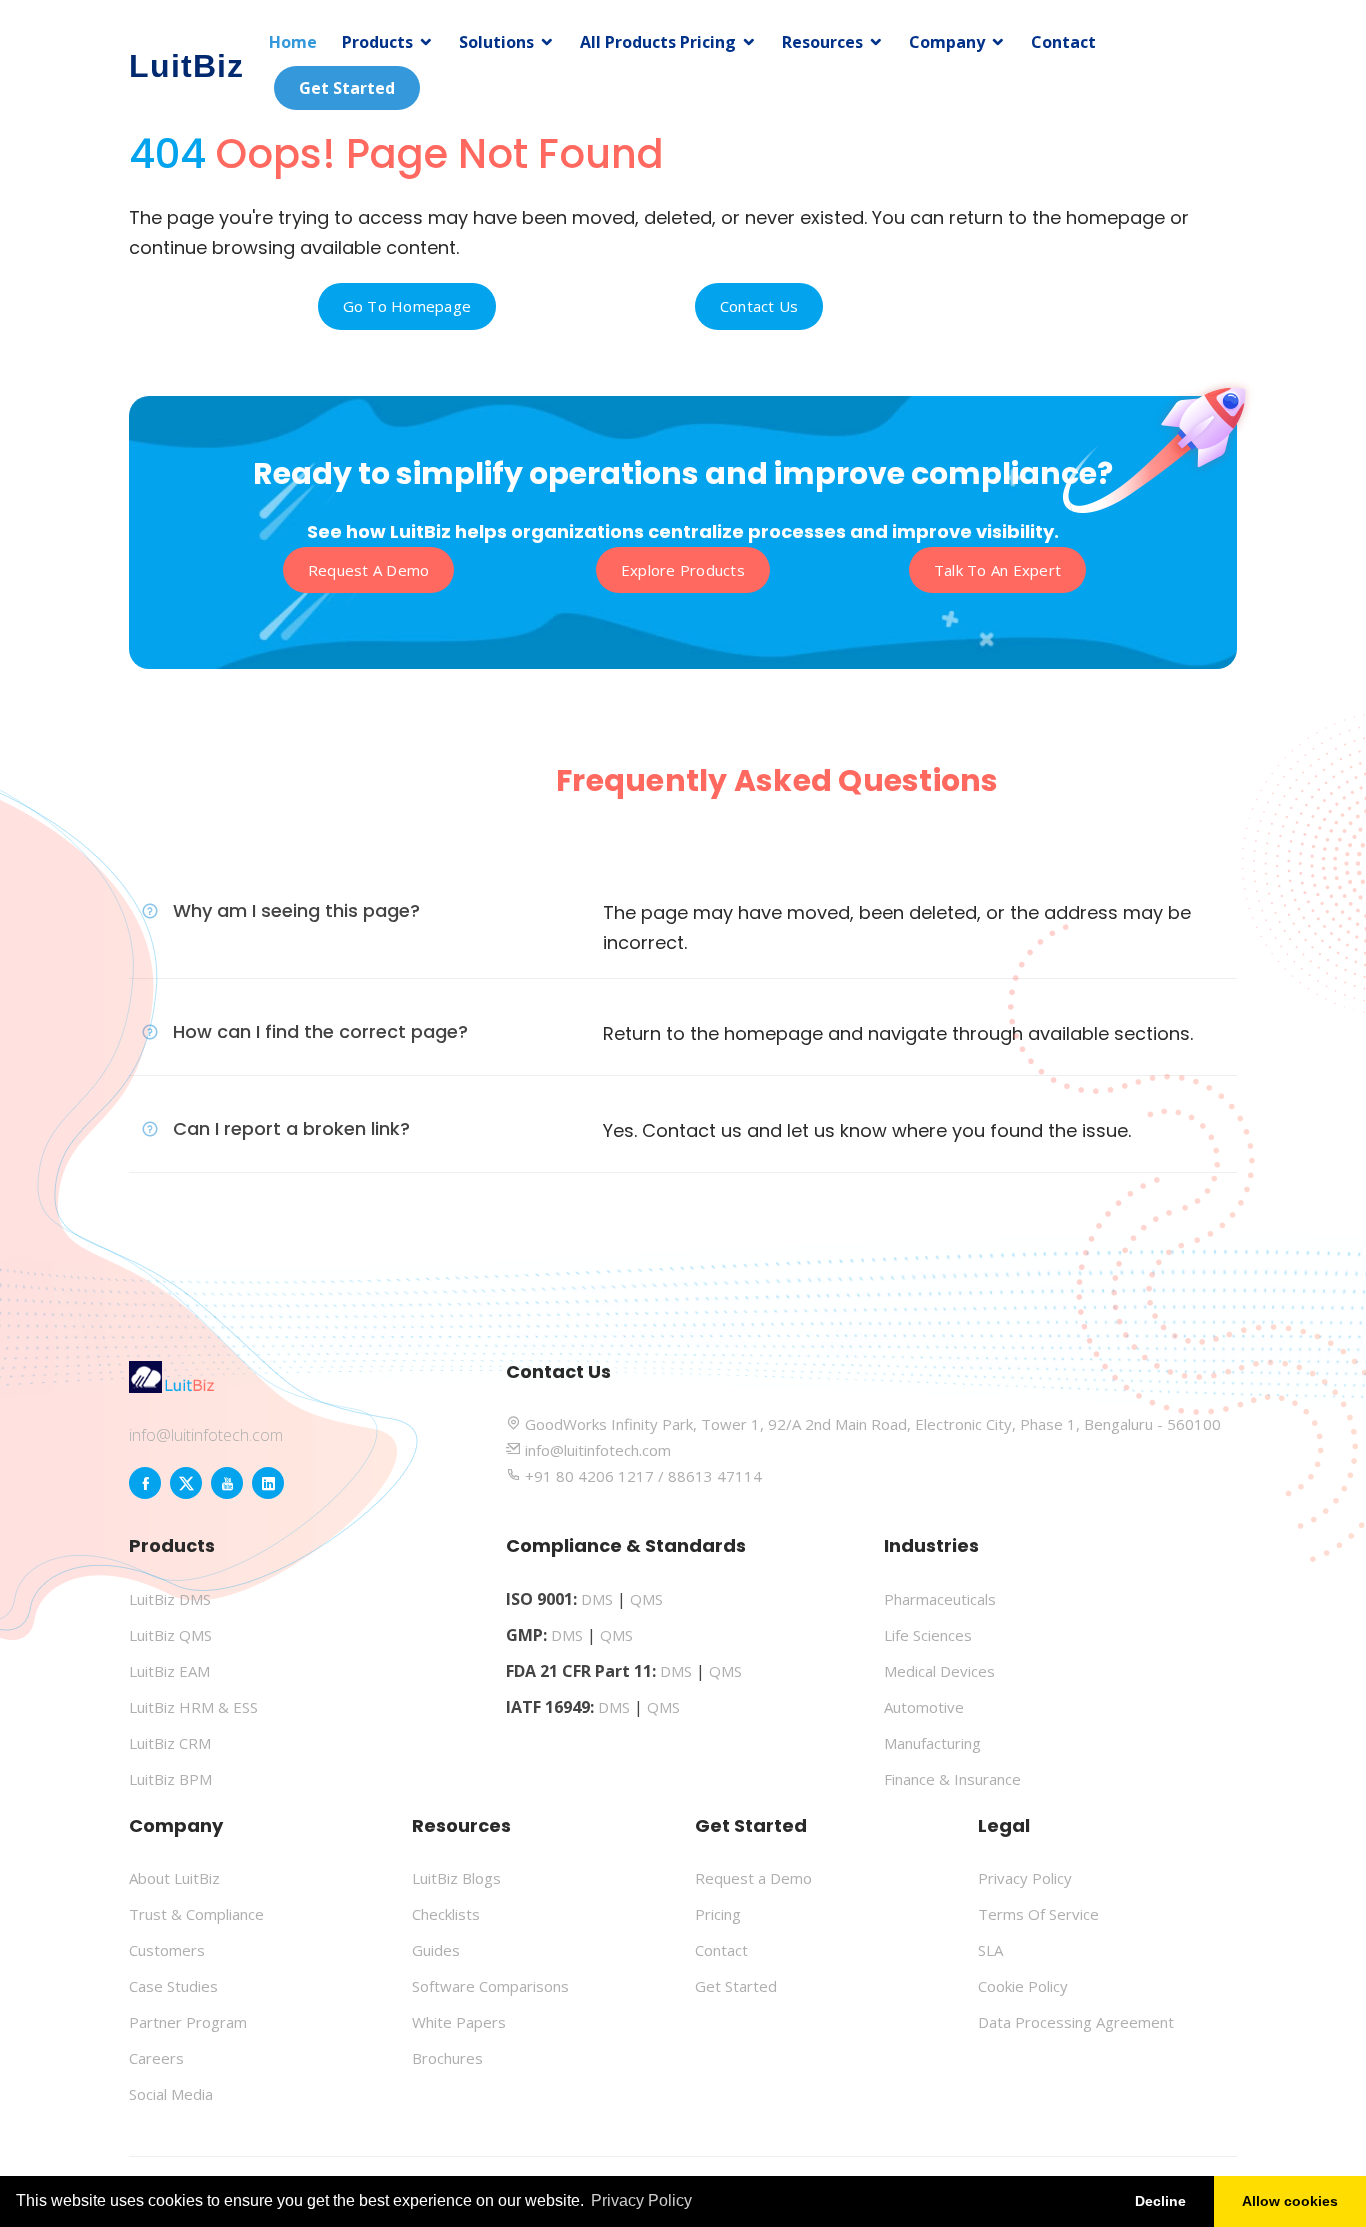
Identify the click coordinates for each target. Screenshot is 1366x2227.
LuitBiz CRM (170, 1743)
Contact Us (759, 306)
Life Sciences (928, 1635)
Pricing (718, 1914)
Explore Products (683, 570)
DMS (597, 1599)
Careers (156, 2058)
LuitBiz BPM (170, 1779)
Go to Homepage (407, 306)
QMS (646, 1599)
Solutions (496, 42)
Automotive (924, 1707)
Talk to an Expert (997, 570)
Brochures (447, 2058)
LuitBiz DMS (170, 1599)
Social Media (171, 2094)
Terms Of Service (1038, 1914)
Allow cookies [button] (1290, 2201)
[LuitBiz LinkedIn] (268, 1483)
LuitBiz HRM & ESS (193, 1707)
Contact (1063, 42)
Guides (436, 1950)
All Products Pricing (658, 42)
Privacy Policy (1025, 1878)
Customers (167, 1950)
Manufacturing (932, 1743)
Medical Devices (939, 1671)
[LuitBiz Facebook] (145, 1483)
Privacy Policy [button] (641, 2200)
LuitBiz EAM (169, 1671)
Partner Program (188, 2022)
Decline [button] (1160, 2201)
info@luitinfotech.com (206, 1435)
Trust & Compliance (196, 1914)
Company (947, 42)
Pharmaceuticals (940, 1599)
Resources (822, 42)
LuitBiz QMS (170, 1635)
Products (377, 42)
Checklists (446, 1914)
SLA (990, 1950)
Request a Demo (369, 570)
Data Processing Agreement (1076, 2022)
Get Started (347, 88)
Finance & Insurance (952, 1779)
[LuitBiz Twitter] (186, 1483)
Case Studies (173, 1986)
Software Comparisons (490, 1986)
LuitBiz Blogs (456, 1878)
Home (293, 42)
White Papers (459, 2022)
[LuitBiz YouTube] (227, 1483)
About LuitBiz (174, 1878)
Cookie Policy (1023, 1986)
